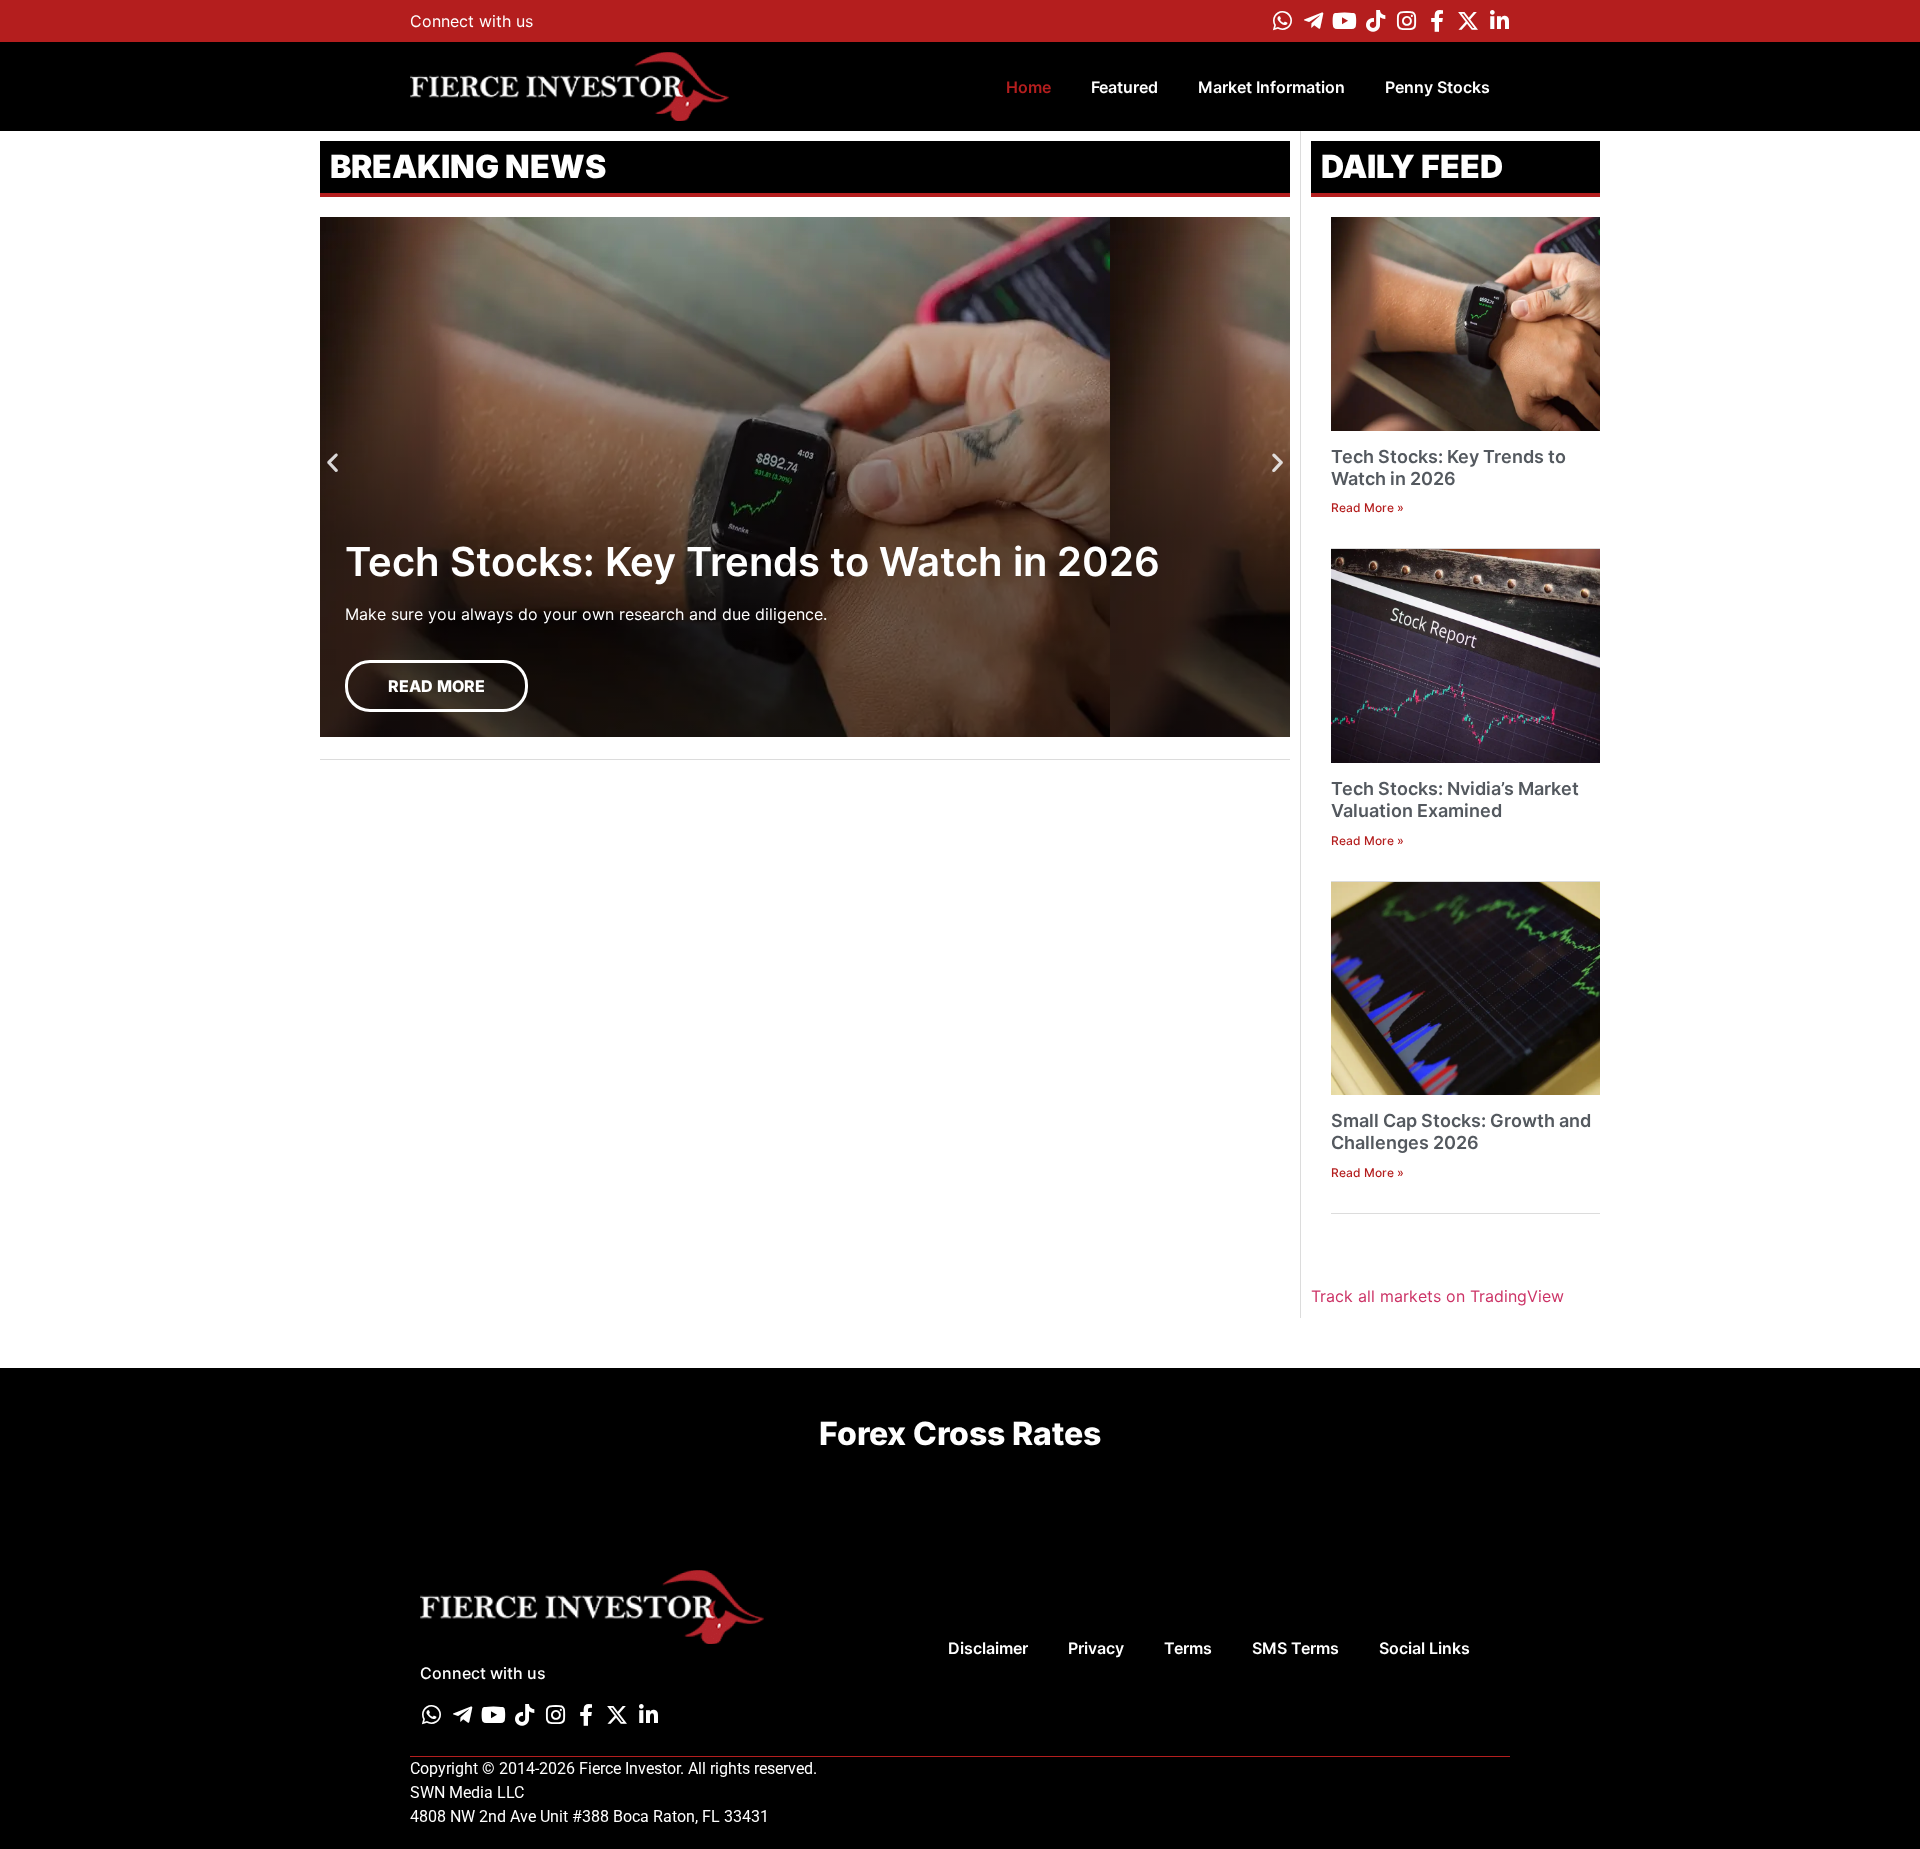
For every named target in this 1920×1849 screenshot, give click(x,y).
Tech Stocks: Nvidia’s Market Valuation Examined (1455, 799)
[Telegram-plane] (1313, 21)
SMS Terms (1295, 1648)
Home (1028, 87)
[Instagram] (1406, 21)
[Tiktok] (1375, 21)
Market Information (1271, 87)
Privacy (1096, 1648)
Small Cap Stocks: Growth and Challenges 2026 (1461, 1131)
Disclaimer (988, 1648)
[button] (332, 462)
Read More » (1367, 507)
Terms (1188, 1648)
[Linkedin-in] (1499, 21)
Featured (1124, 87)
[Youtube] (1344, 21)
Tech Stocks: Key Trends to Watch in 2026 (1448, 467)
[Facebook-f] (1437, 21)
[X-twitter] (1468, 21)
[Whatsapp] (1282, 21)
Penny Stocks (1437, 87)
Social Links (1424, 1648)
